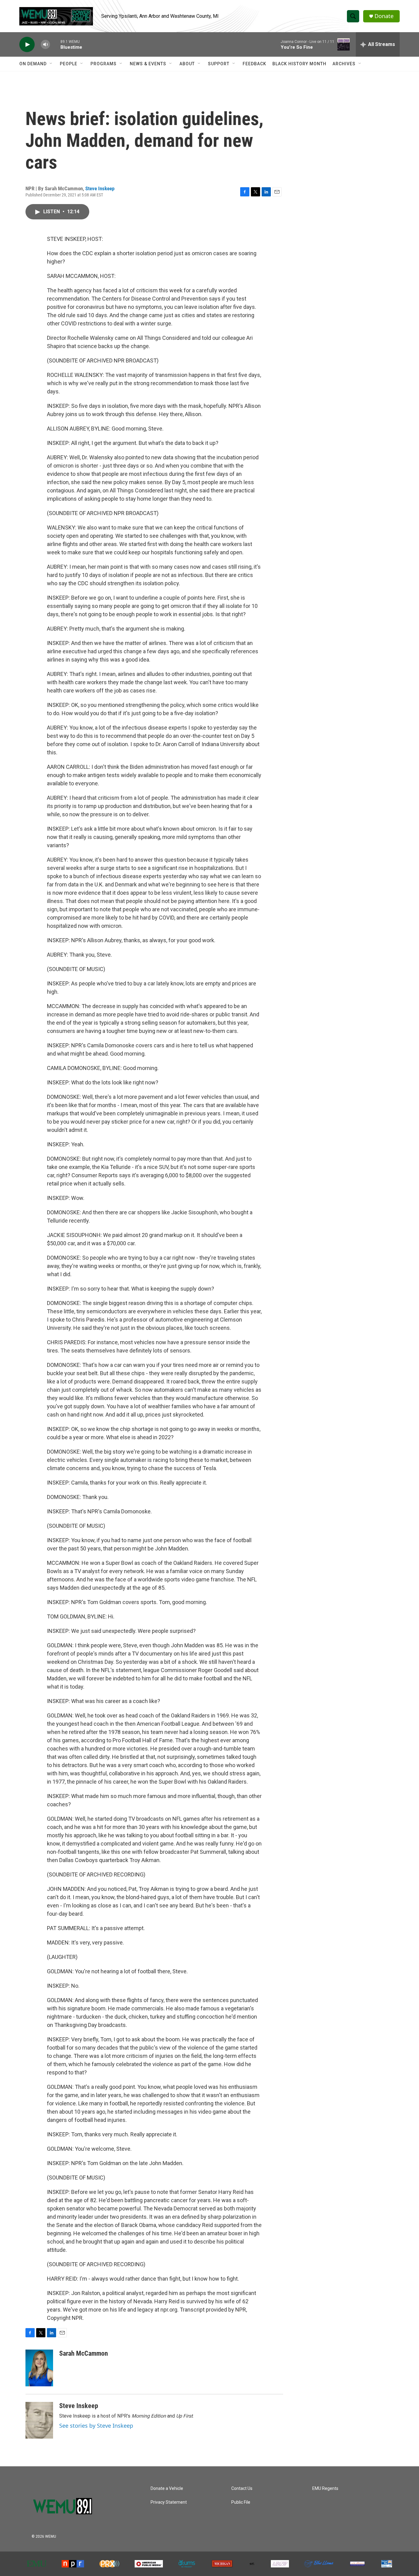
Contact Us (242, 2489)
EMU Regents (325, 2489)
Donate (384, 16)
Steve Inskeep (100, 188)
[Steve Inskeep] (39, 2420)
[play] (27, 45)
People (69, 64)
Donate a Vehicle (167, 2489)
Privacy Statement (169, 2502)
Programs (104, 64)
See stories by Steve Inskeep (96, 2426)
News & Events (148, 64)
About (187, 64)
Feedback (254, 64)
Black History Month (299, 64)
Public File (241, 2502)
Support (219, 64)
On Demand (33, 64)
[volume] (45, 45)
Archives (344, 64)
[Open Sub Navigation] (51, 64)
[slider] (55, 44)
